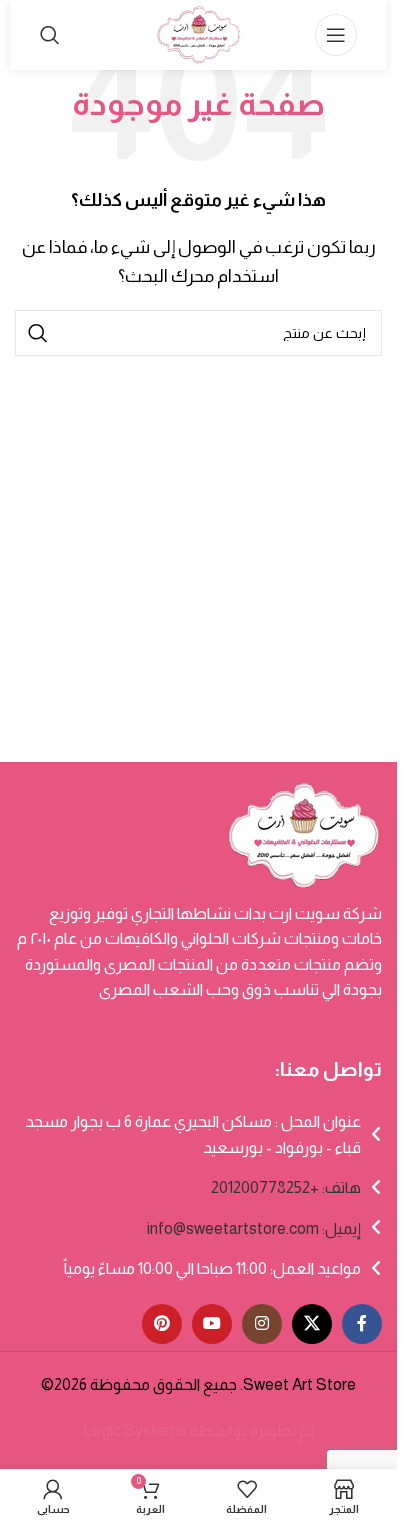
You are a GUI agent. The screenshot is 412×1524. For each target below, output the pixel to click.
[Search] (50, 35)
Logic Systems (135, 1430)
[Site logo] (198, 33)
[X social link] (312, 1324)
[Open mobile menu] (336, 35)
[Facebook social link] (362, 1324)
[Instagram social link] (262, 1324)
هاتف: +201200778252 (286, 1187)
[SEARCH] (38, 333)
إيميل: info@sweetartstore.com (254, 1228)
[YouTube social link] (212, 1324)
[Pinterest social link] (162, 1324)
